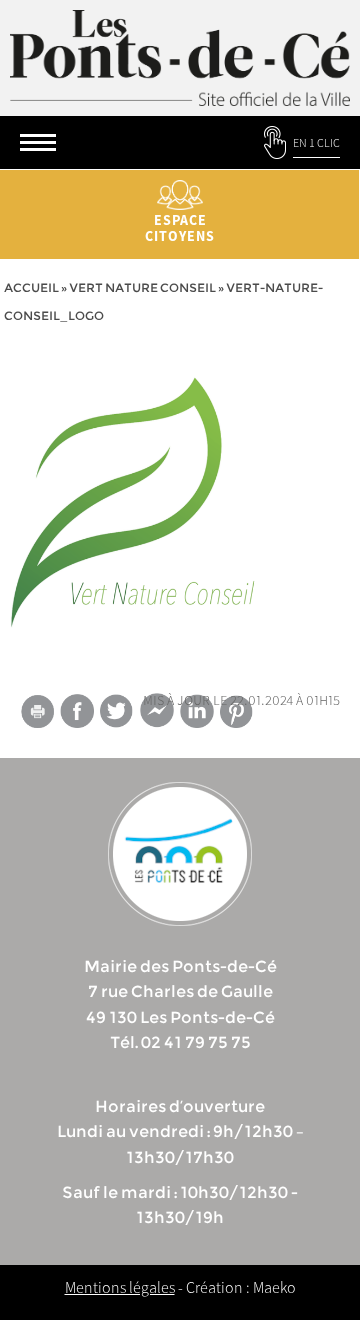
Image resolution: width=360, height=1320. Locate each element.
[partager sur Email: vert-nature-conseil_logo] (37, 715)
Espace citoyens (180, 228)
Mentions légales (120, 1287)
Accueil (31, 287)
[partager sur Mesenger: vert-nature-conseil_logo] (157, 715)
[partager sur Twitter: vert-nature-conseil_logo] (117, 710)
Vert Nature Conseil (142, 287)
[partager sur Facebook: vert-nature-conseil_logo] (77, 710)
